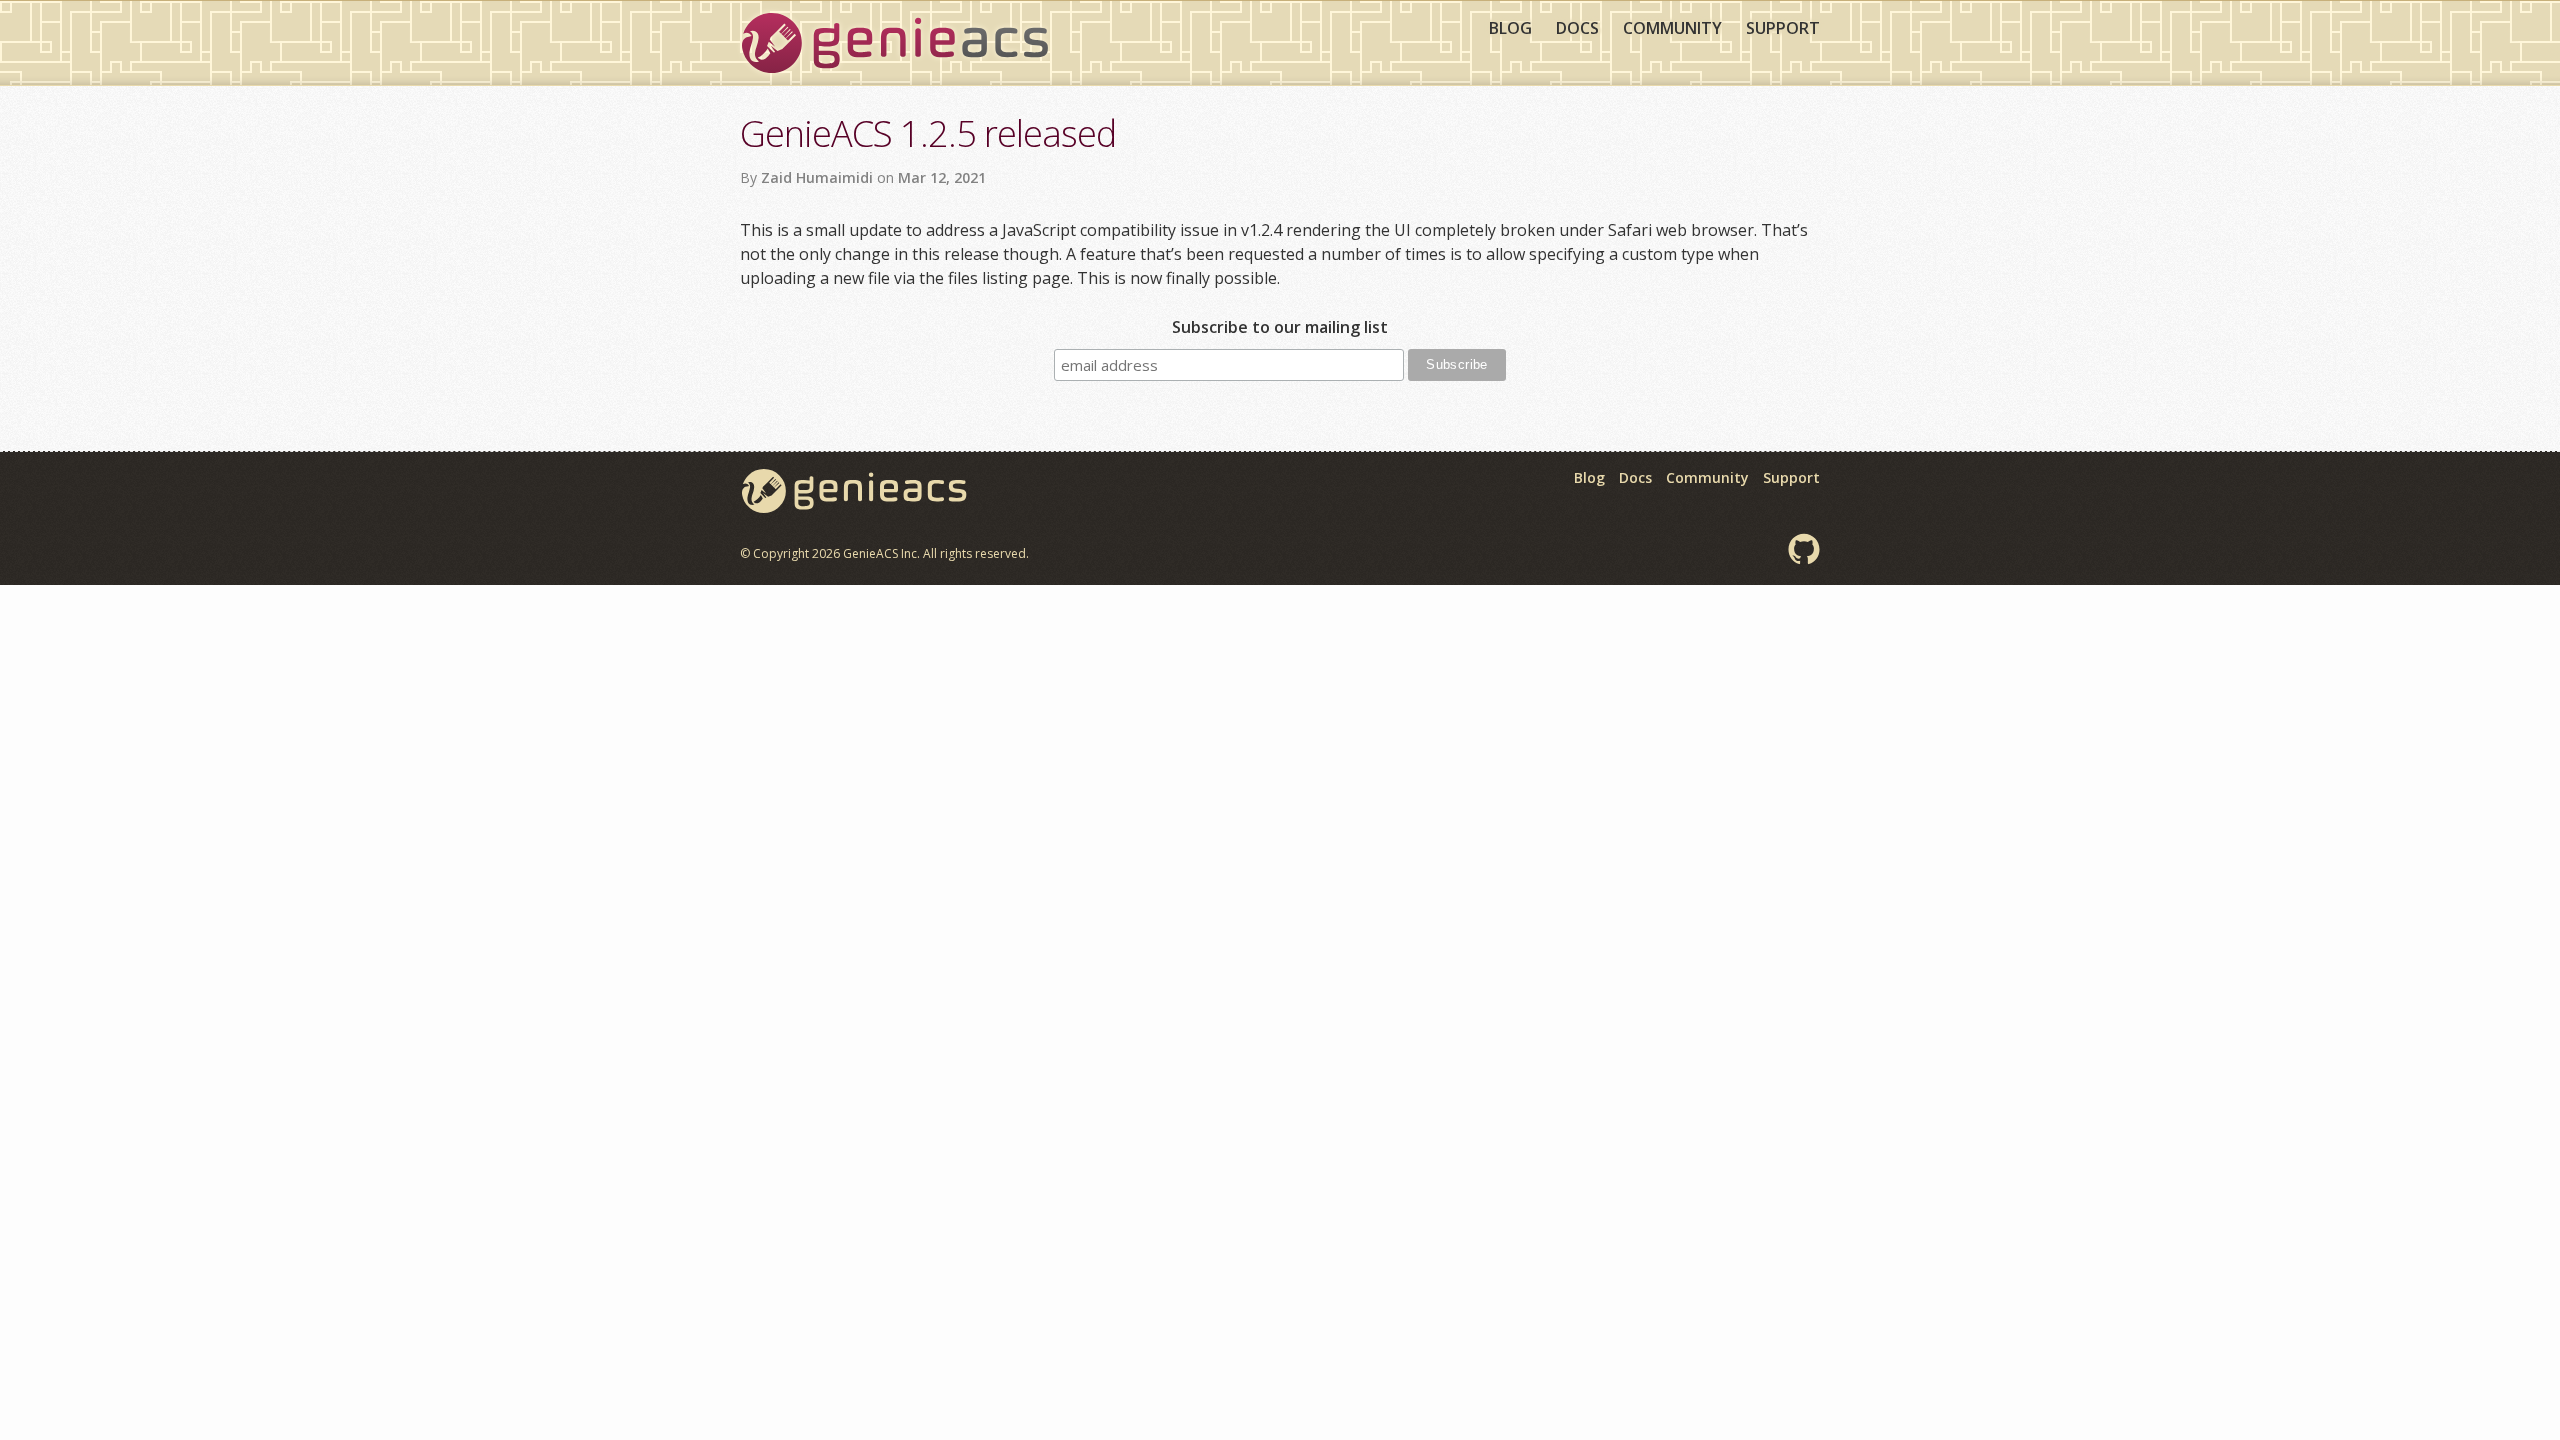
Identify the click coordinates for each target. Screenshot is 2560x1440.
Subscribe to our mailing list (1280, 327)
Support (1783, 28)
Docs (1577, 28)
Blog (1510, 28)
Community (1672, 28)
